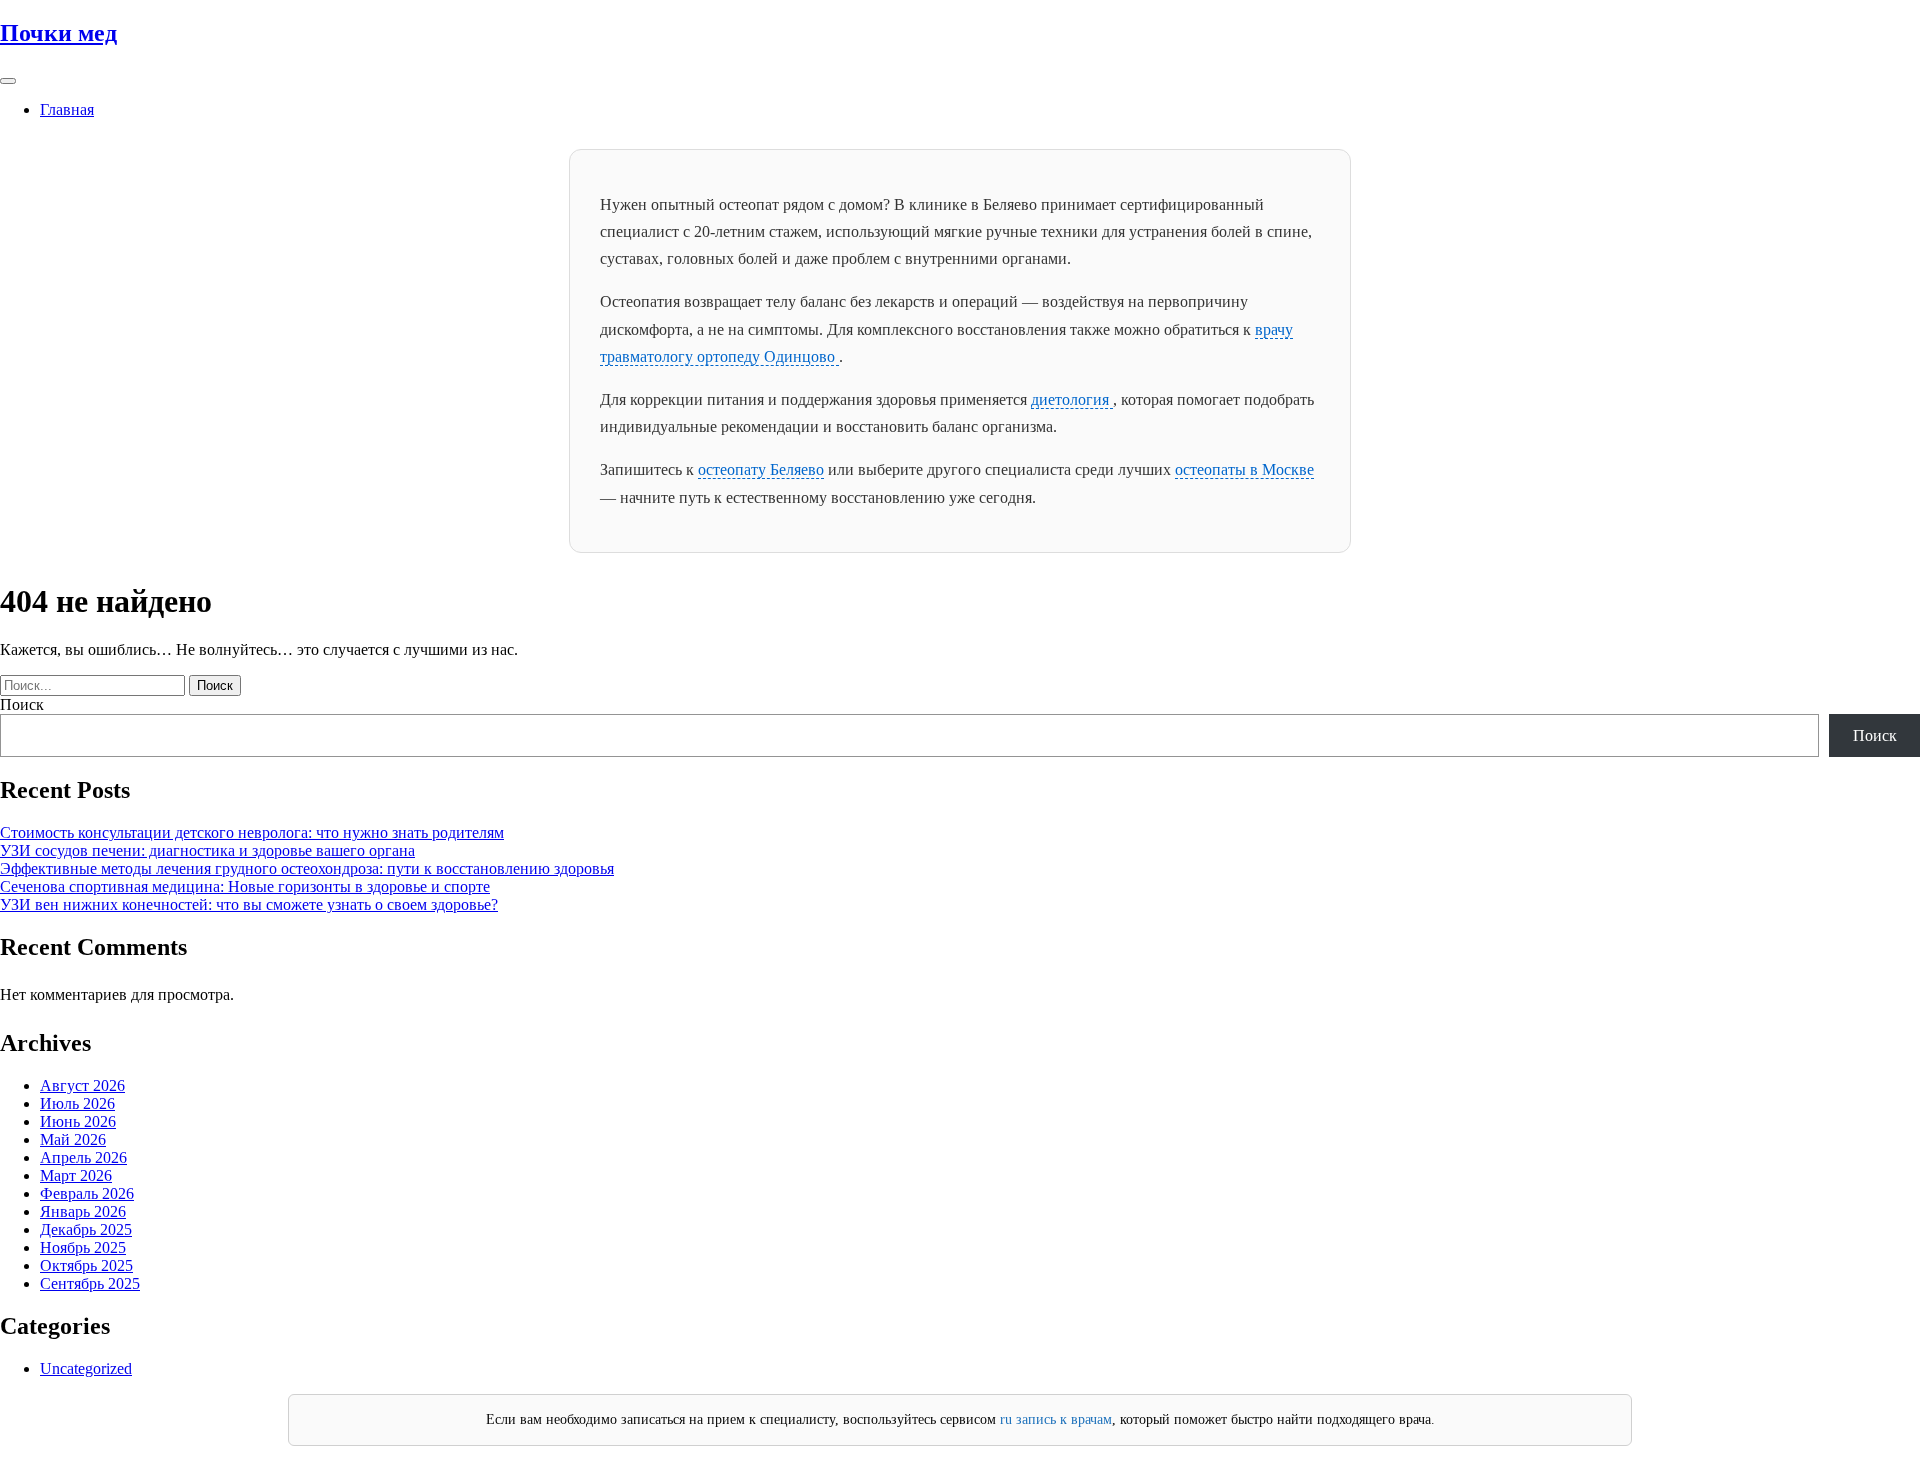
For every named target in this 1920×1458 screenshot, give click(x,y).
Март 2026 (76, 1175)
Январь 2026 (83, 1211)
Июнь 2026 (78, 1121)
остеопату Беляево (761, 469)
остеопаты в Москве (1244, 469)
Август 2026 (82, 1085)
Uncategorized (86, 1368)
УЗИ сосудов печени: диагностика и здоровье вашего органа (207, 850)
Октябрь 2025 (86, 1265)
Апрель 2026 (83, 1157)
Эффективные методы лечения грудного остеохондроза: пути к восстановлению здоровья (307, 868)
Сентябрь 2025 (90, 1283)
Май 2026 (73, 1139)
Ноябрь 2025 (83, 1247)
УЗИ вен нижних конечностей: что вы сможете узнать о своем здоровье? (249, 904)
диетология (1072, 399)
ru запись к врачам (1056, 1419)
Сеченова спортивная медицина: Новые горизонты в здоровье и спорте (245, 886)
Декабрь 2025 (86, 1229)
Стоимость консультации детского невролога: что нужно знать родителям (252, 832)
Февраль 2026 (87, 1193)
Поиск (22, 704)
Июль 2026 (77, 1103)
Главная (67, 109)
